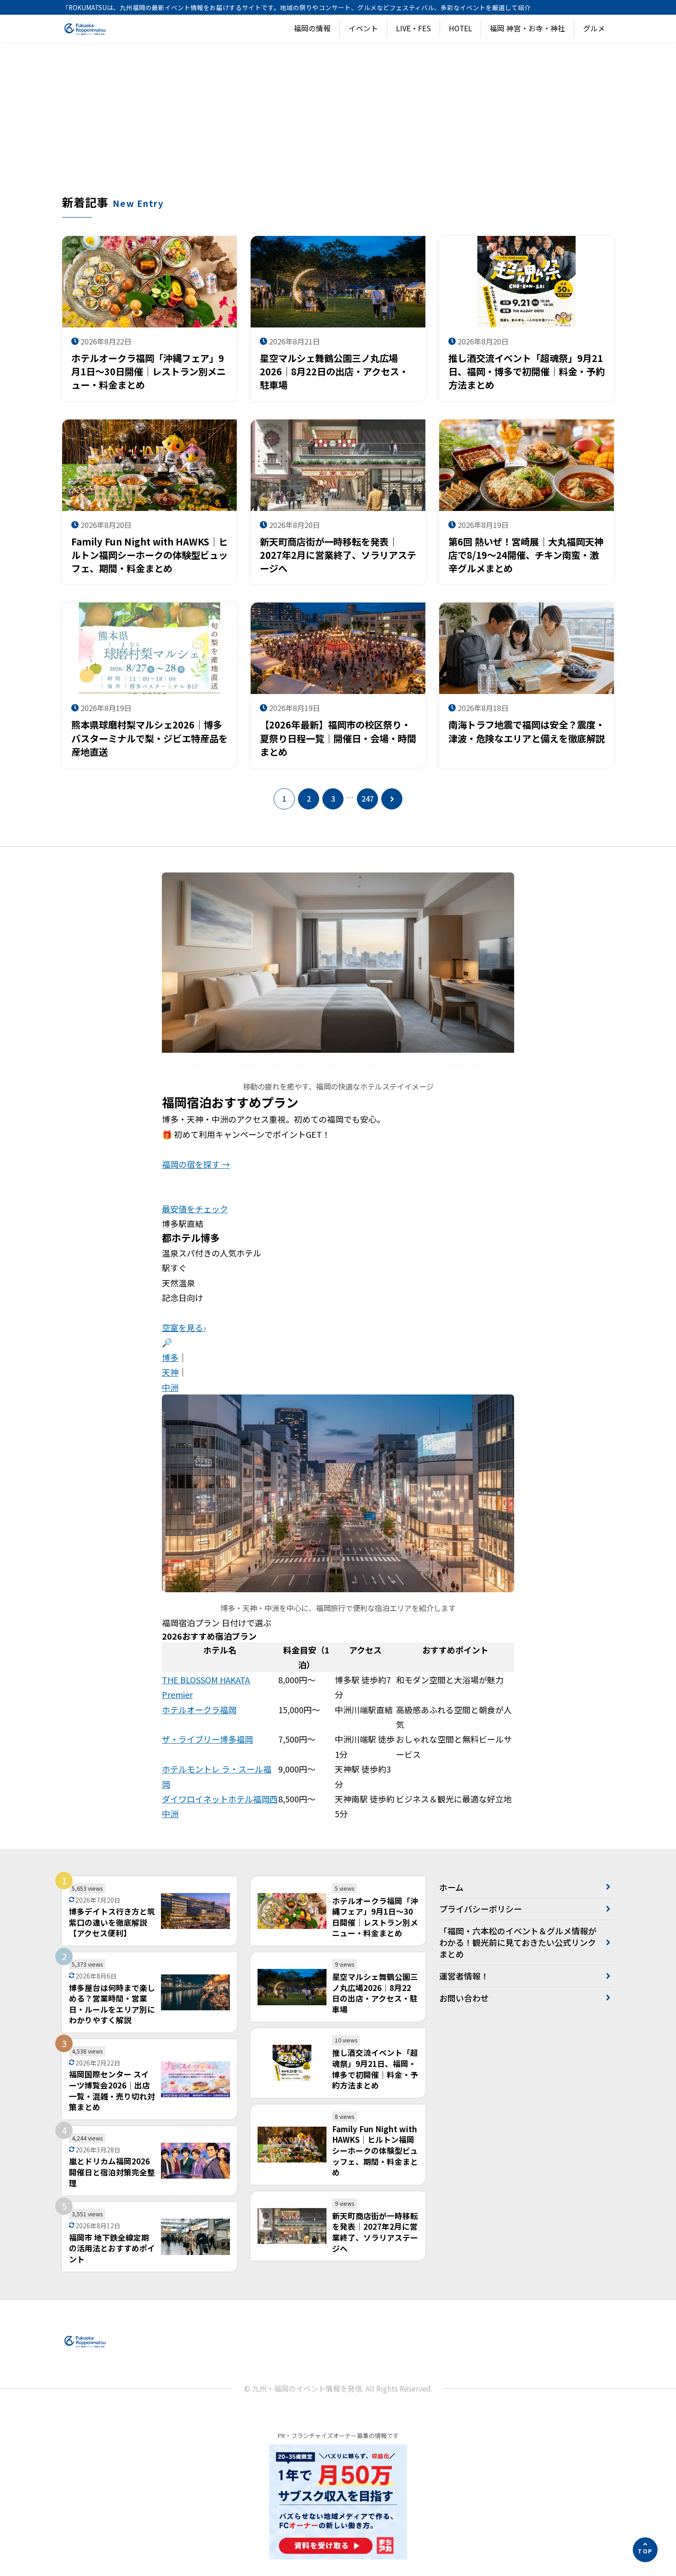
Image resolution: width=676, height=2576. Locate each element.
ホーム (451, 1887)
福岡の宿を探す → (196, 1164)
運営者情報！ (464, 1976)
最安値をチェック (195, 1209)
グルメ (594, 28)
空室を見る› (184, 1327)
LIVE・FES (413, 28)
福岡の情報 (312, 28)
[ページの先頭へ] (645, 2550)
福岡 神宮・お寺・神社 (527, 28)
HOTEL (461, 28)
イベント (363, 28)
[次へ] (392, 799)
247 (368, 799)
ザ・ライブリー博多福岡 (207, 1739)
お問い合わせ (464, 1998)
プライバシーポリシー (481, 1909)
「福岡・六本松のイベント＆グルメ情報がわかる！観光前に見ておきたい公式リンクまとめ (518, 1942)
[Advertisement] (338, 125)
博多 (170, 1357)
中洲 (170, 1387)
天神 (170, 1372)
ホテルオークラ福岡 (199, 1710)
